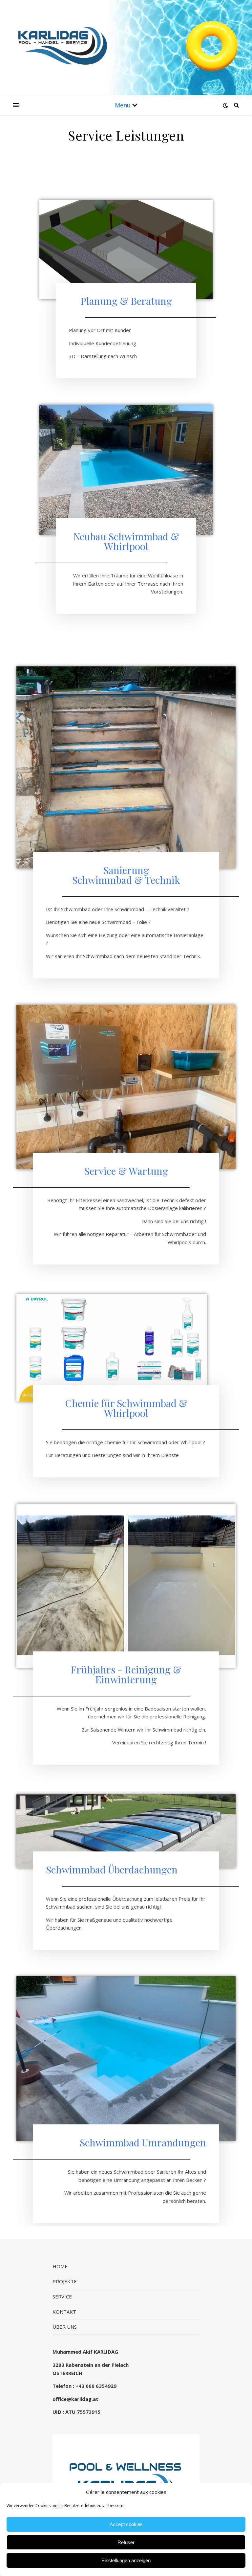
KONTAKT (64, 2312)
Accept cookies (126, 2524)
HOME (60, 2266)
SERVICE (62, 2296)
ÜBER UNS (65, 2327)
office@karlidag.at (75, 2399)
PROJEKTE (65, 2281)
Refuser (126, 2542)
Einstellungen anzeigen (126, 2560)
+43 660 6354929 (96, 2386)
